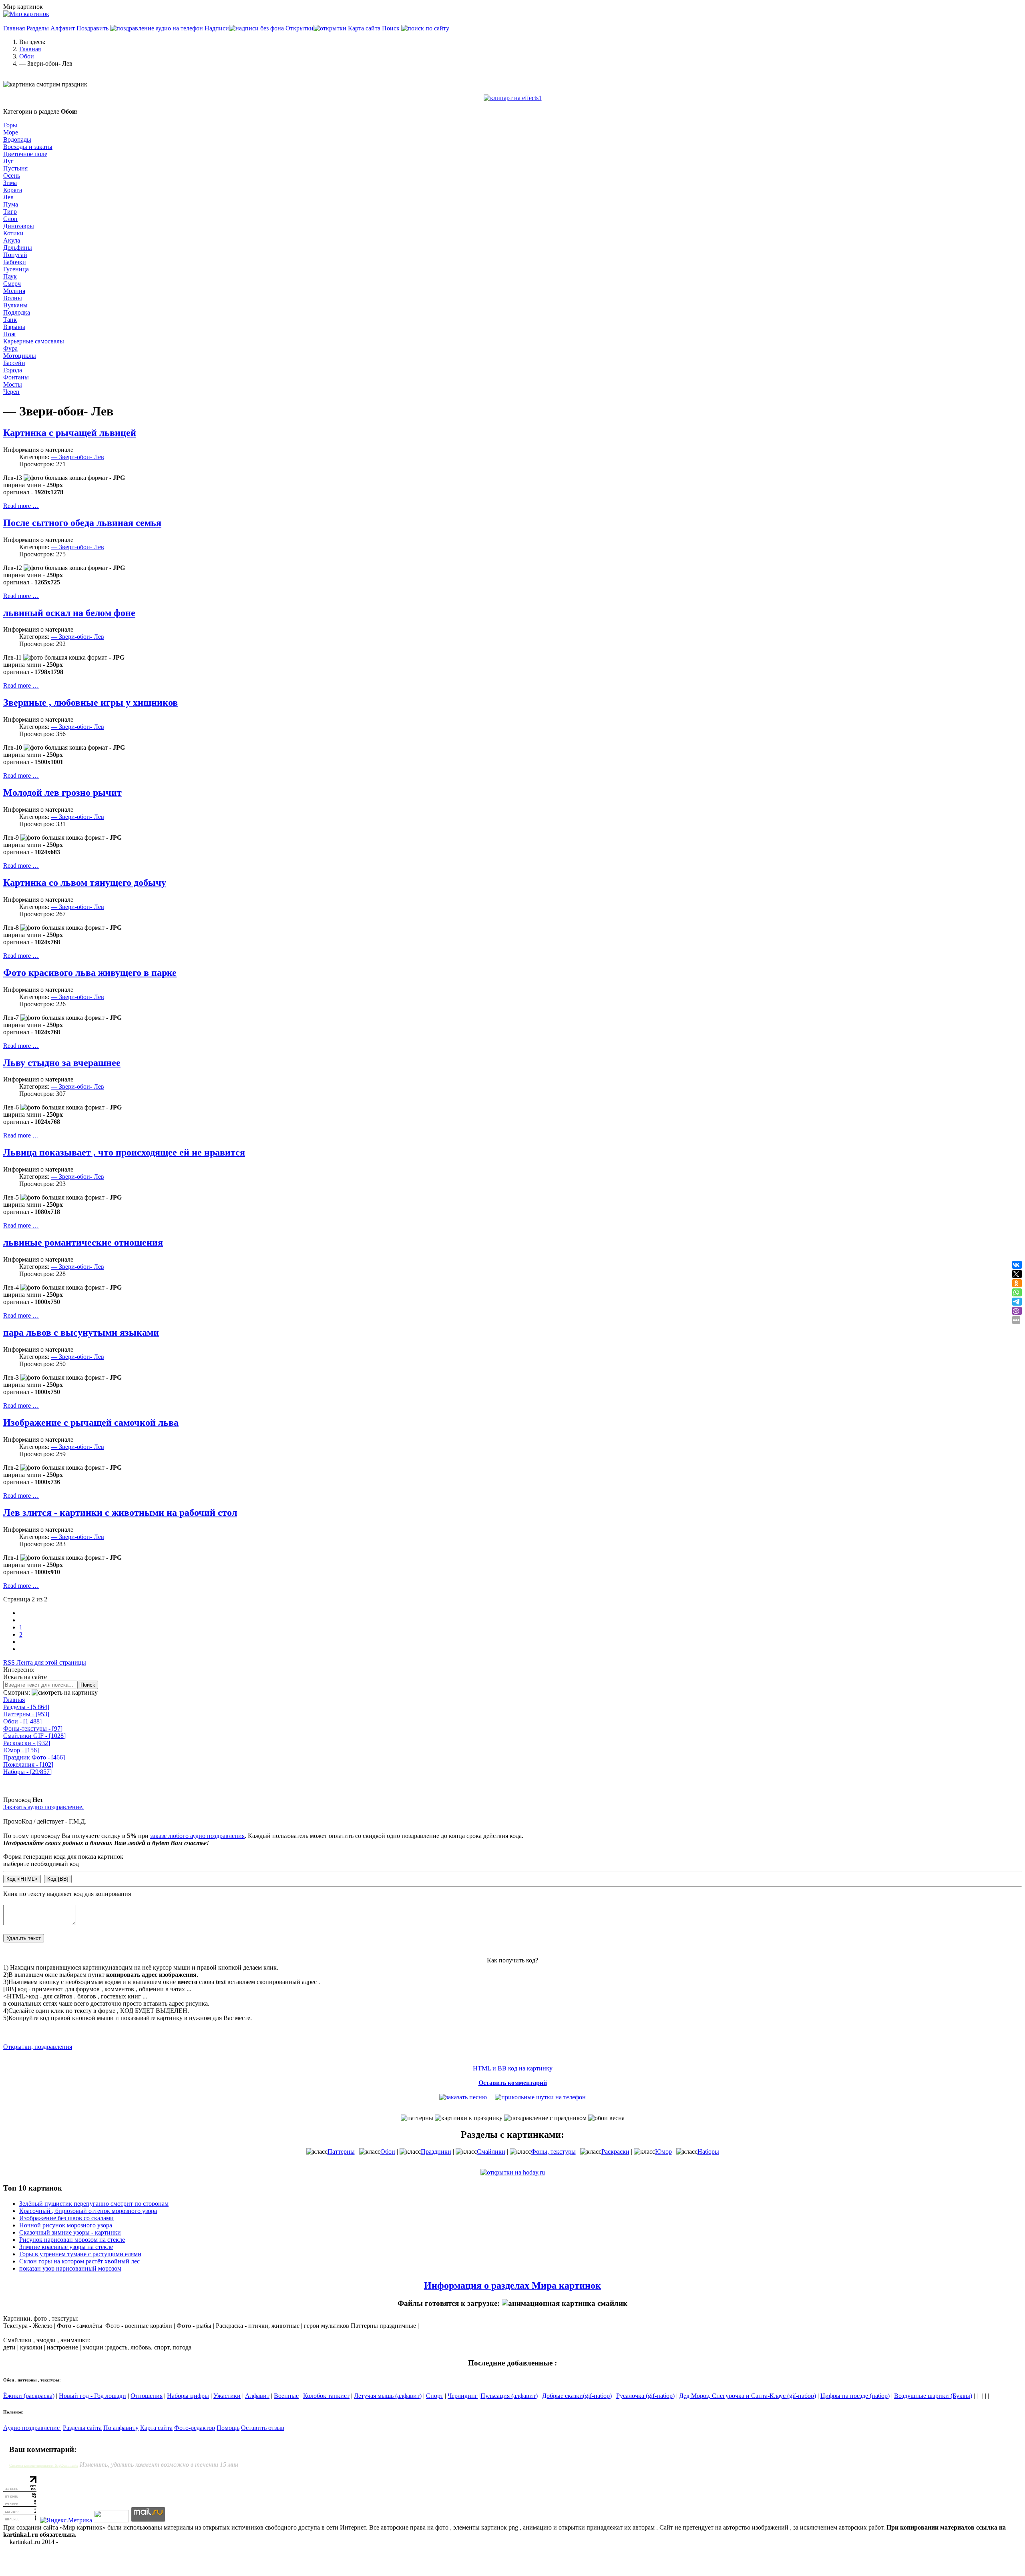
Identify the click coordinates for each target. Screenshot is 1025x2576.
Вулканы (15, 305)
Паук (10, 276)
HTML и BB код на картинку (513, 2068)
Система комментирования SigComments (44, 2465)
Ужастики (227, 2396)
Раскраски (27, 1743)
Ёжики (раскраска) (29, 2396)
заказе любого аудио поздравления (197, 1836)
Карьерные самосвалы (34, 341)
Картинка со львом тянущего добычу (85, 883)
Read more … (21, 506)
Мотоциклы (20, 356)
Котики (13, 233)
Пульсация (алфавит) (509, 2396)
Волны (13, 298)
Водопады (17, 139)
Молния (14, 291)
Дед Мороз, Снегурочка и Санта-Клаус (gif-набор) (748, 2396)
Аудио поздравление (32, 2428)
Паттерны (26, 1714)
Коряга (13, 190)
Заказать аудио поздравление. (43, 1807)
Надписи (217, 28)
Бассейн (14, 363)
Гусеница (16, 269)
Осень (12, 176)
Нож (9, 334)
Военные (286, 2396)
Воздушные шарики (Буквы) (933, 2396)
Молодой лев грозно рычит (62, 792)
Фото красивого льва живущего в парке (90, 973)
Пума (11, 204)
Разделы (38, 28)
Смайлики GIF (34, 1736)
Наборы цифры (188, 2396)
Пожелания (28, 1764)
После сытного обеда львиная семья (82, 523)
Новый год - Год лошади (92, 2396)
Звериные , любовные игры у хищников (90, 702)
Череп (11, 392)
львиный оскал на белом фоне (69, 613)
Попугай (15, 255)
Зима (10, 183)
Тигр (10, 212)
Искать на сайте (25, 1677)
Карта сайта (364, 28)
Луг (8, 161)
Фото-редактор (195, 2428)
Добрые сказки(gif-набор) (577, 2396)
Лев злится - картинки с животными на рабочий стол (120, 1513)
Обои (22, 1721)
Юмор (21, 1750)
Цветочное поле (25, 154)
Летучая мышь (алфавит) (388, 2396)
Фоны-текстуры (33, 1728)
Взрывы (14, 327)
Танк (10, 320)
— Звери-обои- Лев (77, 457)
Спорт (435, 2396)
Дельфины (18, 248)
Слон (10, 219)
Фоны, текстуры (553, 2152)
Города (13, 370)
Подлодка (17, 312)
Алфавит (63, 28)
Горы (10, 125)
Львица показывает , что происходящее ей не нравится (124, 1152)
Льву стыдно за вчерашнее (62, 1063)
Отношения (147, 2396)
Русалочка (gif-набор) (645, 2396)
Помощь (228, 2428)
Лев (8, 197)
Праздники (436, 2152)
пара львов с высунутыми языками (81, 1332)
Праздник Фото (34, 1757)
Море (11, 132)
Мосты (13, 384)
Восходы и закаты (28, 147)
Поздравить (93, 28)
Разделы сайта (82, 2428)
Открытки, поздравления (38, 2047)
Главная (14, 28)
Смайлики (491, 2152)
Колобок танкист (326, 2396)
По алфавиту (121, 2428)
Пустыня (15, 168)
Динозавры (19, 226)
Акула (12, 240)
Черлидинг (463, 2396)
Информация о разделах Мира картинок (512, 2285)
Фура (10, 348)
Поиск (392, 28)
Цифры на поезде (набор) (855, 2396)
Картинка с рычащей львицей (70, 433)
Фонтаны (16, 377)
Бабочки (15, 262)
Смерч (12, 284)
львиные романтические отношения (83, 1242)
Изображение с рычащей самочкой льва (91, 1422)
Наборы (27, 1772)
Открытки (299, 28)
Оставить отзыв (263, 2428)
